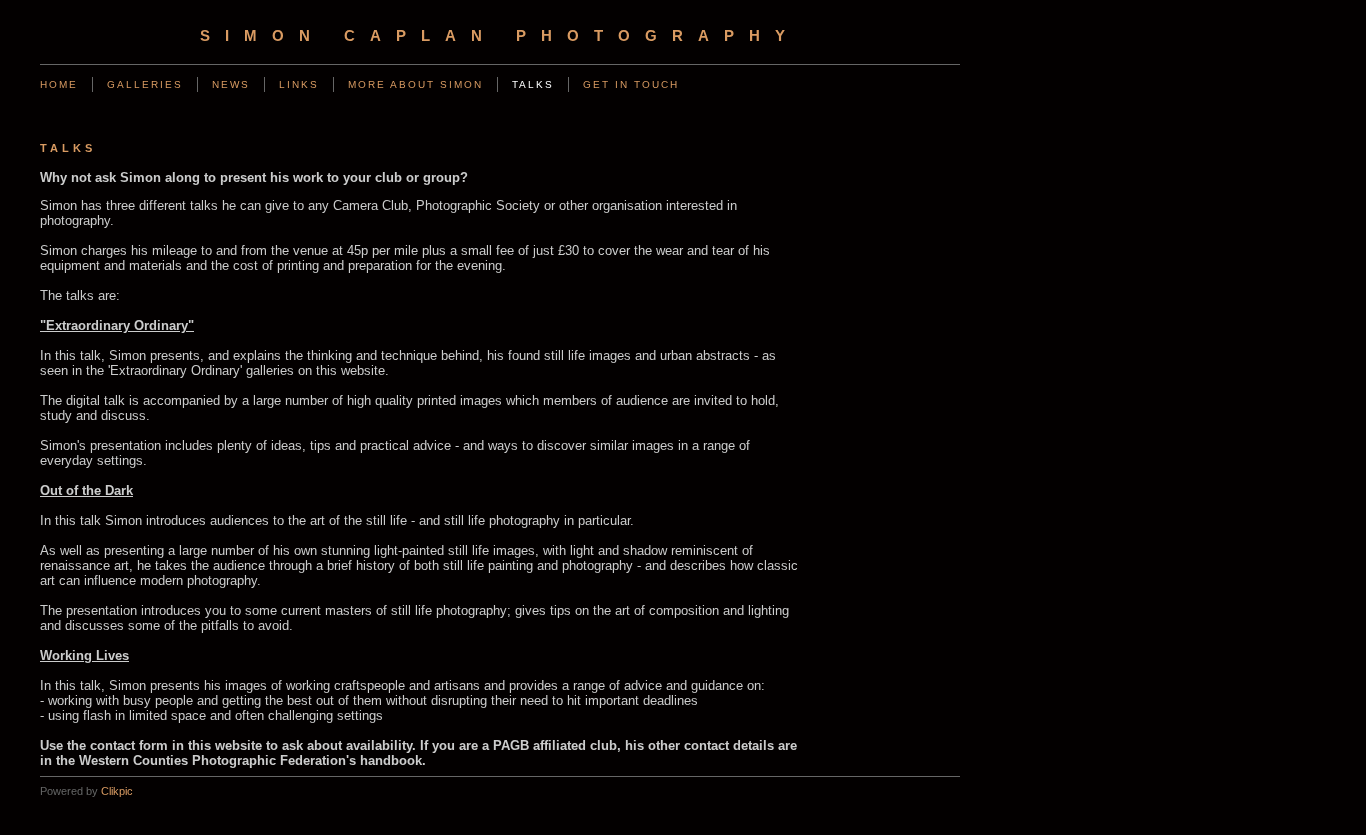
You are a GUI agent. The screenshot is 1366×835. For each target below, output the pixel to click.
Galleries (145, 84)
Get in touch (631, 84)
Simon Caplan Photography (500, 36)
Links (299, 84)
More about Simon (415, 84)
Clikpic (117, 791)
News (231, 84)
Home (59, 84)
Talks (533, 84)
